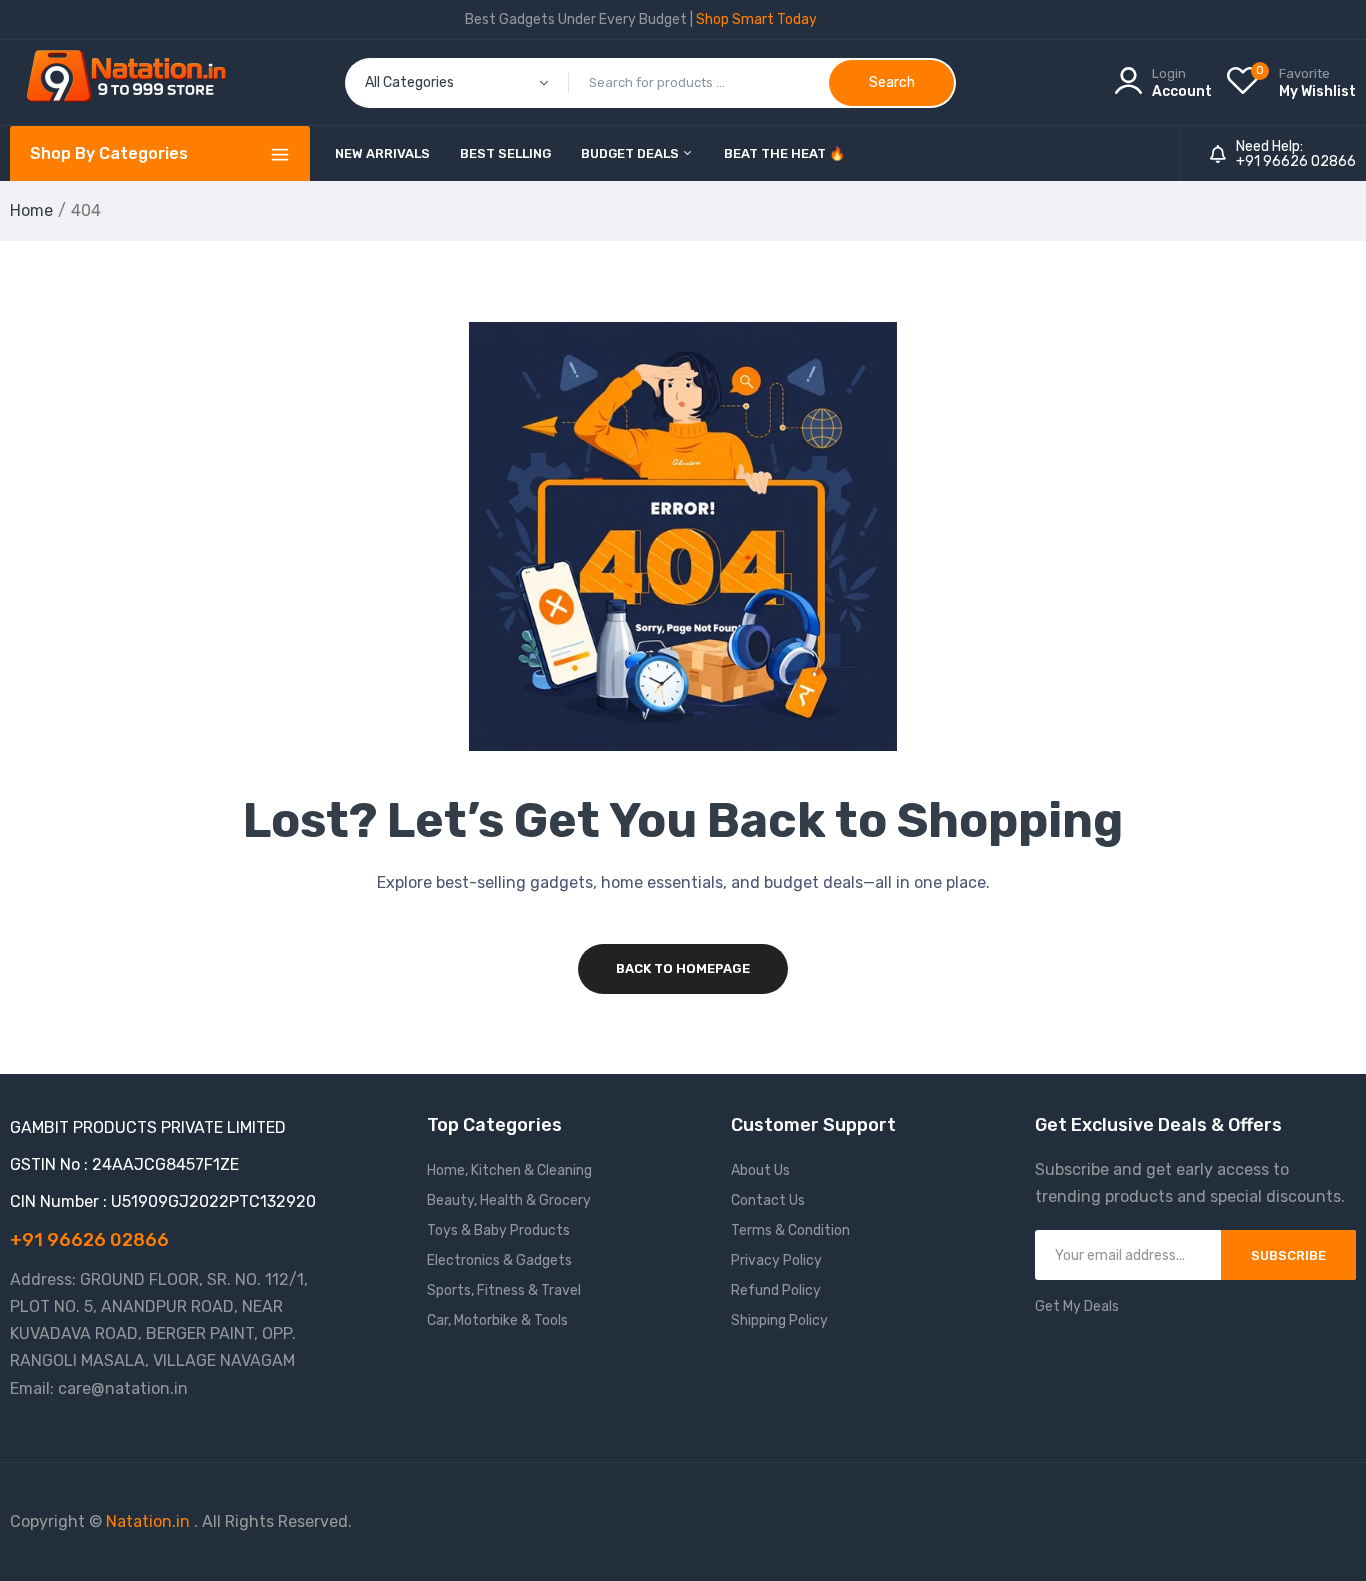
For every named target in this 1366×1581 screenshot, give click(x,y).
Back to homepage (683, 968)
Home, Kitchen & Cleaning (509, 1170)
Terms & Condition (790, 1230)
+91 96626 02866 (1296, 162)
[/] (192, 1521)
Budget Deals (631, 153)
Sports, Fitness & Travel (504, 1290)
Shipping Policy (779, 1320)
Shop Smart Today (756, 19)
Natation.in (148, 1521)
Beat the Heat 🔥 (784, 153)
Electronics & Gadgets (499, 1260)
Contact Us (768, 1200)
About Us (760, 1170)
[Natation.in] (135, 82)
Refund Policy (776, 1290)
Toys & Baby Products (498, 1230)
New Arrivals (382, 153)
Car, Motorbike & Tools (497, 1320)
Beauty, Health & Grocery (509, 1200)
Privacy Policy (776, 1260)
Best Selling (505, 153)
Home (31, 210)
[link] (1326, 1436)
